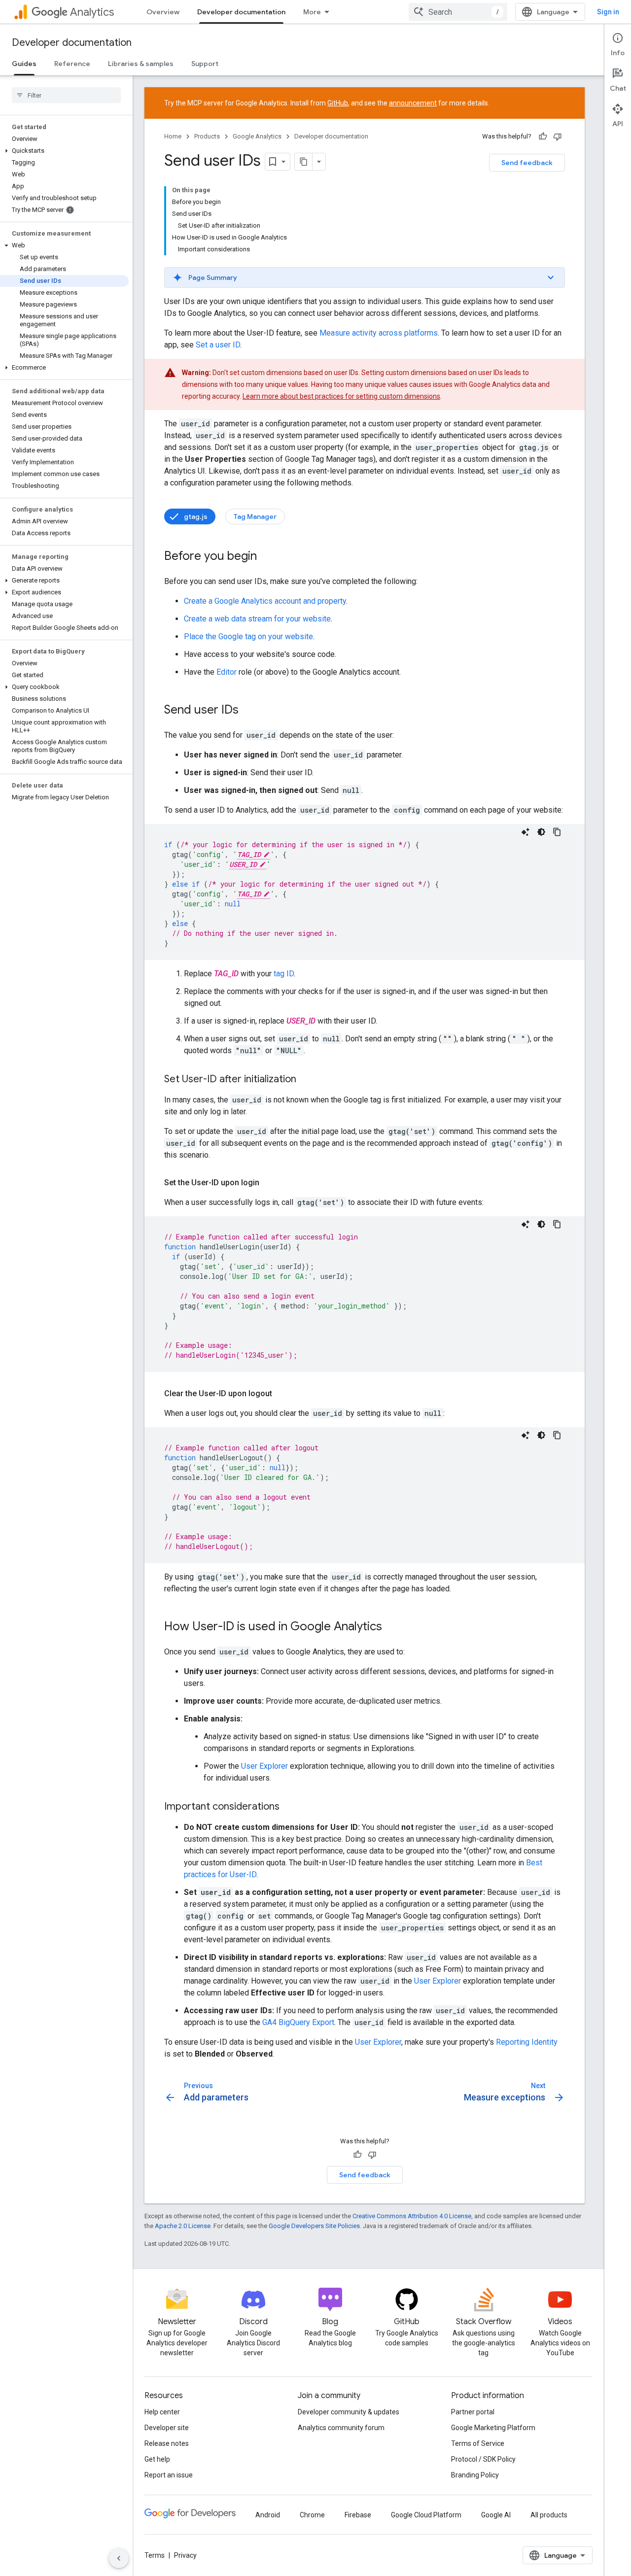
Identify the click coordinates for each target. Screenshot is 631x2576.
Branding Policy (475, 2475)
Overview (163, 12)
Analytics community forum (341, 2428)
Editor (227, 672)
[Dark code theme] (541, 832)
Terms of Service (478, 2443)
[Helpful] (543, 137)
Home (173, 136)
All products (549, 2515)
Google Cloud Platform (426, 2515)
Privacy (185, 2555)
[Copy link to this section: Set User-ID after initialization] (306, 1080)
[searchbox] (66, 95)
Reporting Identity (527, 2042)
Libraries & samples (141, 64)
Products (207, 136)
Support (205, 64)
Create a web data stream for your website (257, 619)
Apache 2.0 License (183, 2226)
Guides (24, 64)
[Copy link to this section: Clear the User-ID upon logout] (282, 1394)
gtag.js (196, 516)
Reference (72, 64)
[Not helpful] (558, 137)
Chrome (312, 2515)
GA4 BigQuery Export (298, 2022)
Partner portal (473, 2412)
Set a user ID (218, 345)
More (312, 12)
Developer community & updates (349, 2412)
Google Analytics (257, 136)
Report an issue (169, 2475)
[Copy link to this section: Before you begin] (267, 557)
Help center (162, 2412)
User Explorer (264, 1766)
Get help (157, 2459)
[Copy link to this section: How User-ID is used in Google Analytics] (392, 1627)
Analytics (92, 12)
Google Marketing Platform (493, 2428)
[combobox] (458, 12)
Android (268, 2515)
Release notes (167, 2443)
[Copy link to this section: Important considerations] (289, 1807)
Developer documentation (241, 12)
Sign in (608, 12)
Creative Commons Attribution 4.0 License (412, 2216)
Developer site (167, 2428)
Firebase (358, 2515)
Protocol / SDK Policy (483, 2459)
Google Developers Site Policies (314, 2226)
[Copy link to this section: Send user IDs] (248, 711)
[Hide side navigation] (119, 2558)
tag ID (284, 974)
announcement (413, 103)
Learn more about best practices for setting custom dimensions (341, 396)
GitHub (338, 103)
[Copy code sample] (557, 832)
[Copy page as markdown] (304, 162)
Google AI (496, 2515)
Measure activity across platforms (379, 333)
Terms (155, 2555)
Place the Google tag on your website (248, 636)
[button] (64, 151)
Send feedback (527, 163)
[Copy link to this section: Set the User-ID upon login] (269, 1183)
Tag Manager (255, 516)
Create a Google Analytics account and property (265, 601)
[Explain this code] (526, 832)
